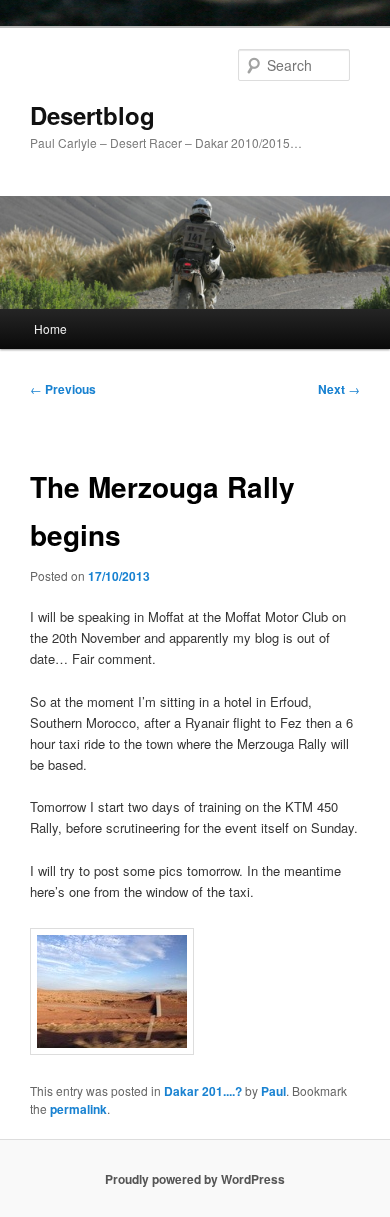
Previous (63, 389)
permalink (78, 1109)
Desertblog (92, 115)
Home (50, 328)
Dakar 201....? (203, 1091)
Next (339, 389)
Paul (273, 1091)
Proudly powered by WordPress (195, 1179)
